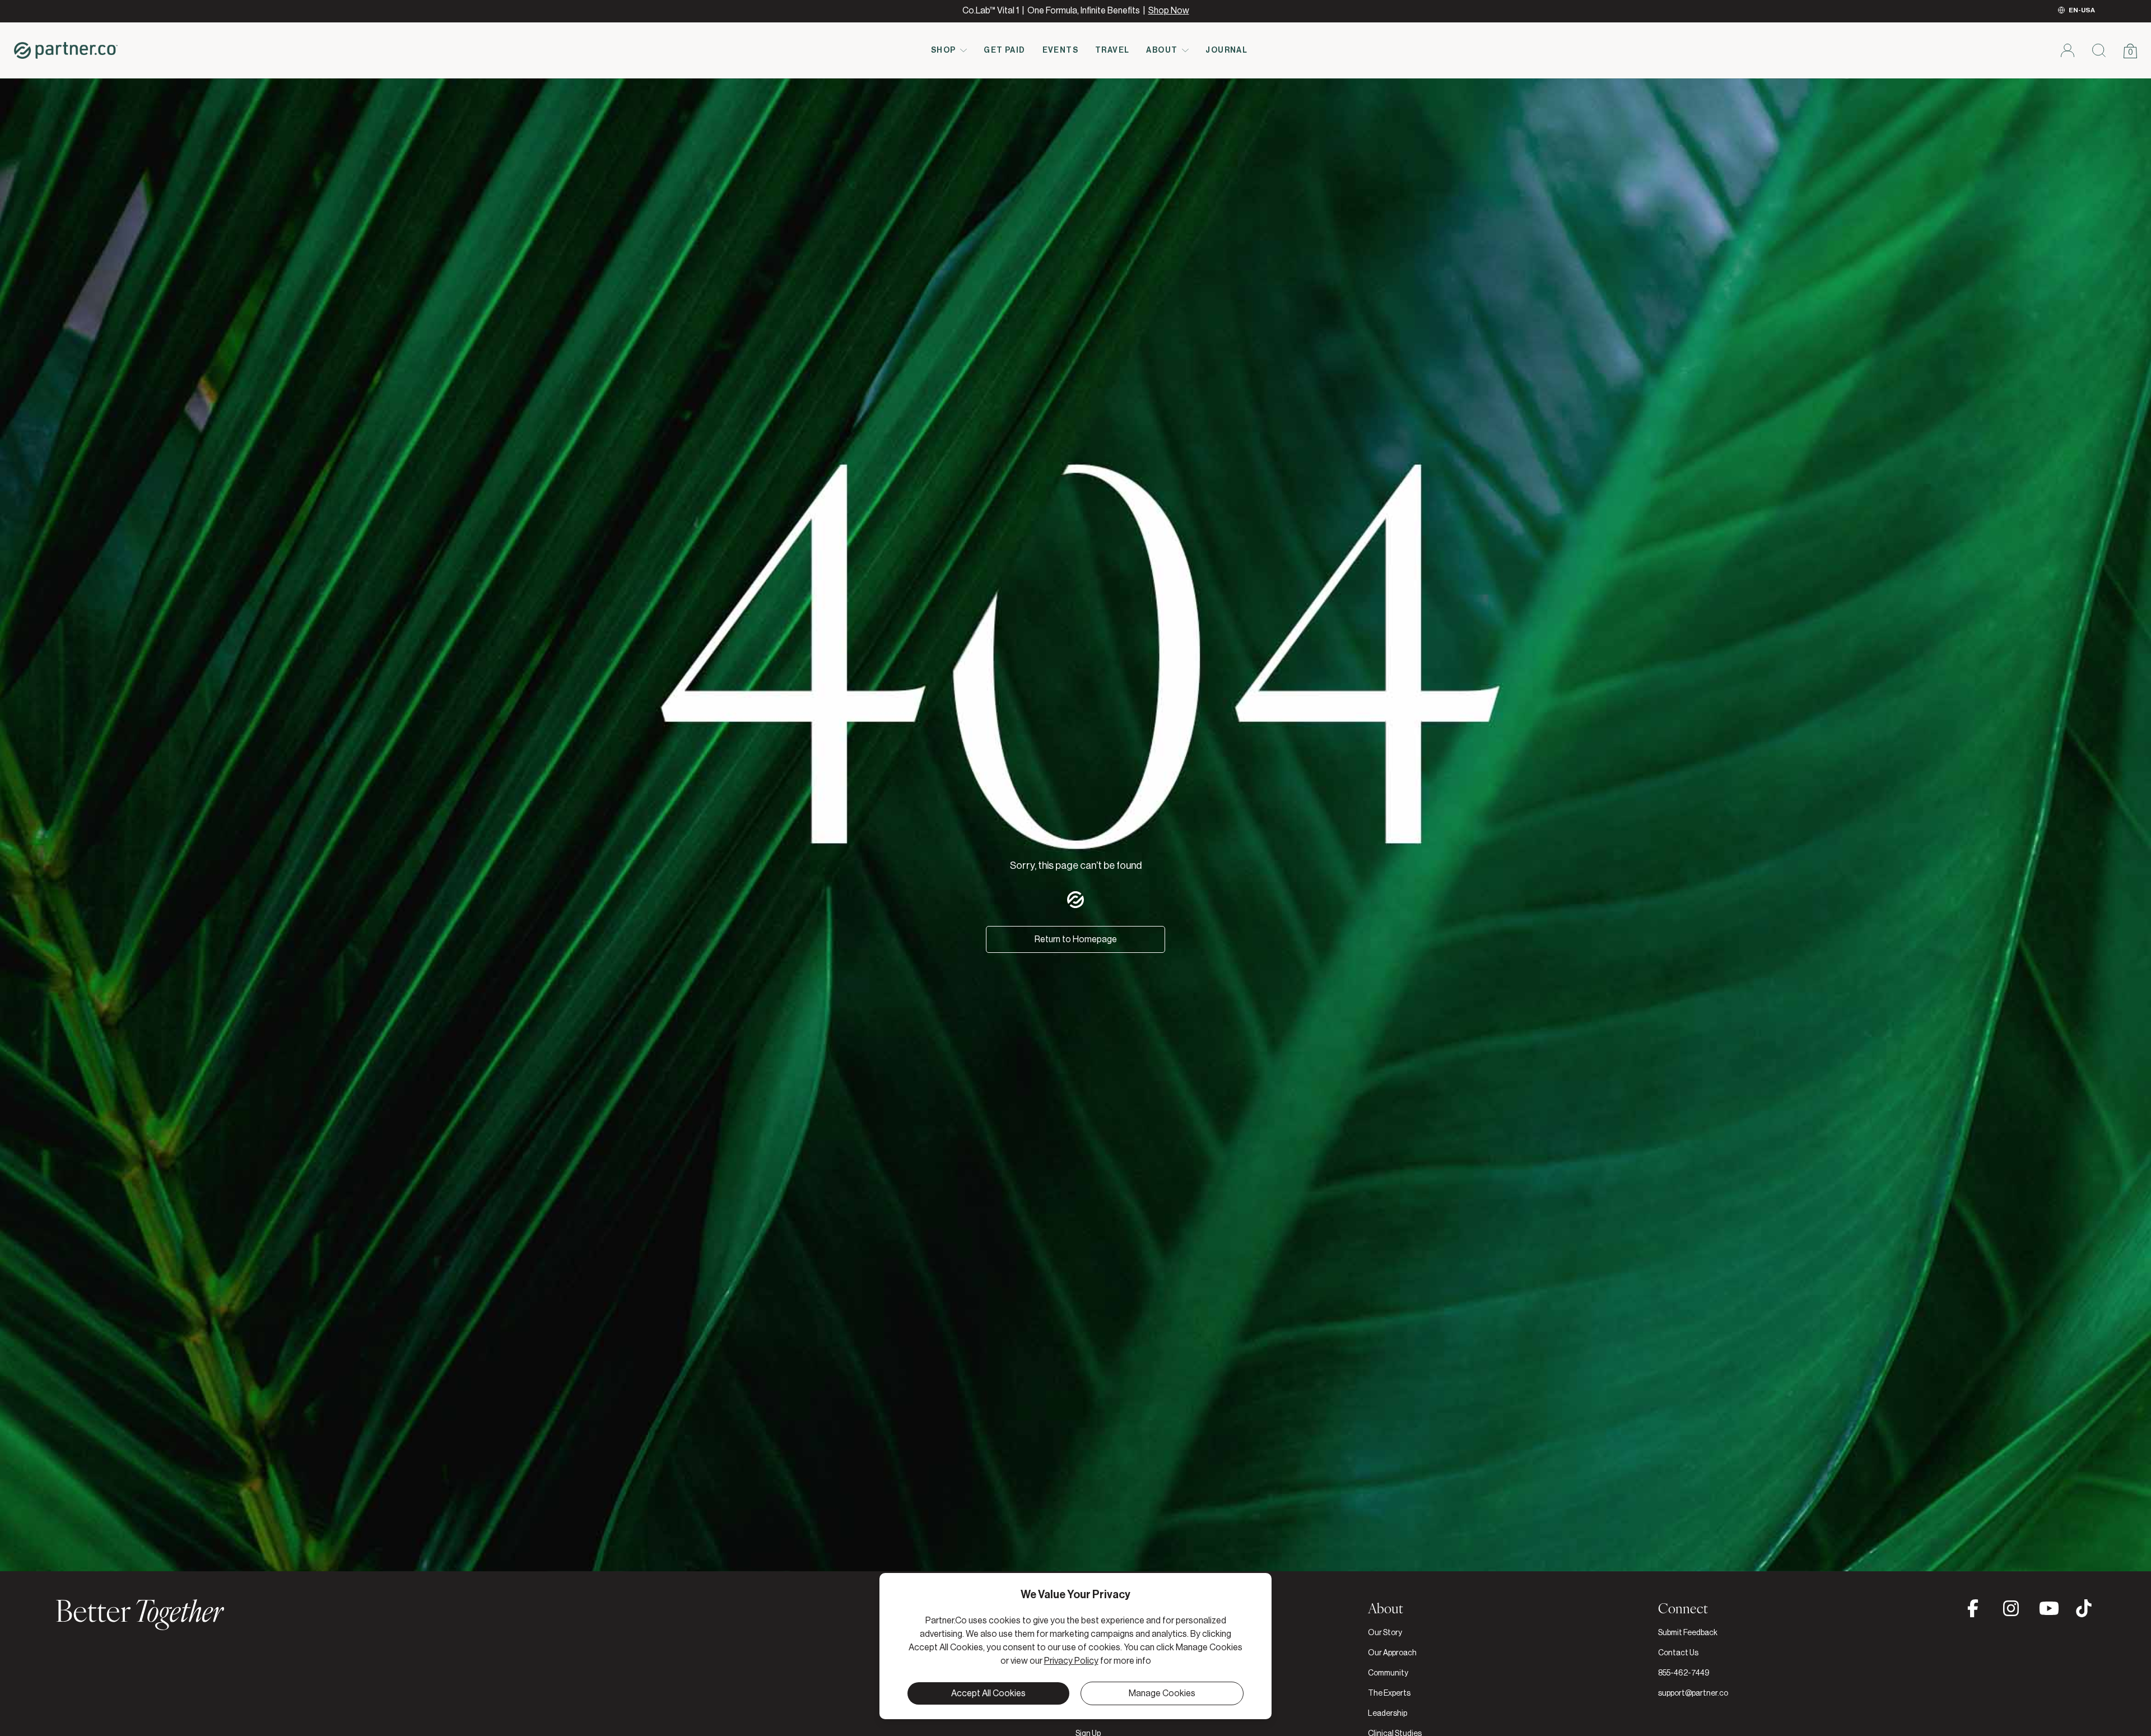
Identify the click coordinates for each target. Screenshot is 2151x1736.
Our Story (1385, 1633)
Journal (1226, 50)
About (1162, 50)
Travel (1112, 50)
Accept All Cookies (988, 1693)
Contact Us (1678, 1653)
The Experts (1389, 1693)
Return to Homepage (1076, 939)
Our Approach (1392, 1653)
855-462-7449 (1684, 1673)
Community (1388, 1673)
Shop (944, 50)
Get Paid (1004, 50)
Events (1060, 50)
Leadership (1388, 1714)
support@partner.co (1693, 1693)
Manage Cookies (1162, 1693)
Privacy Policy (1071, 1661)
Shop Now (1169, 11)
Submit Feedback (1688, 1633)
